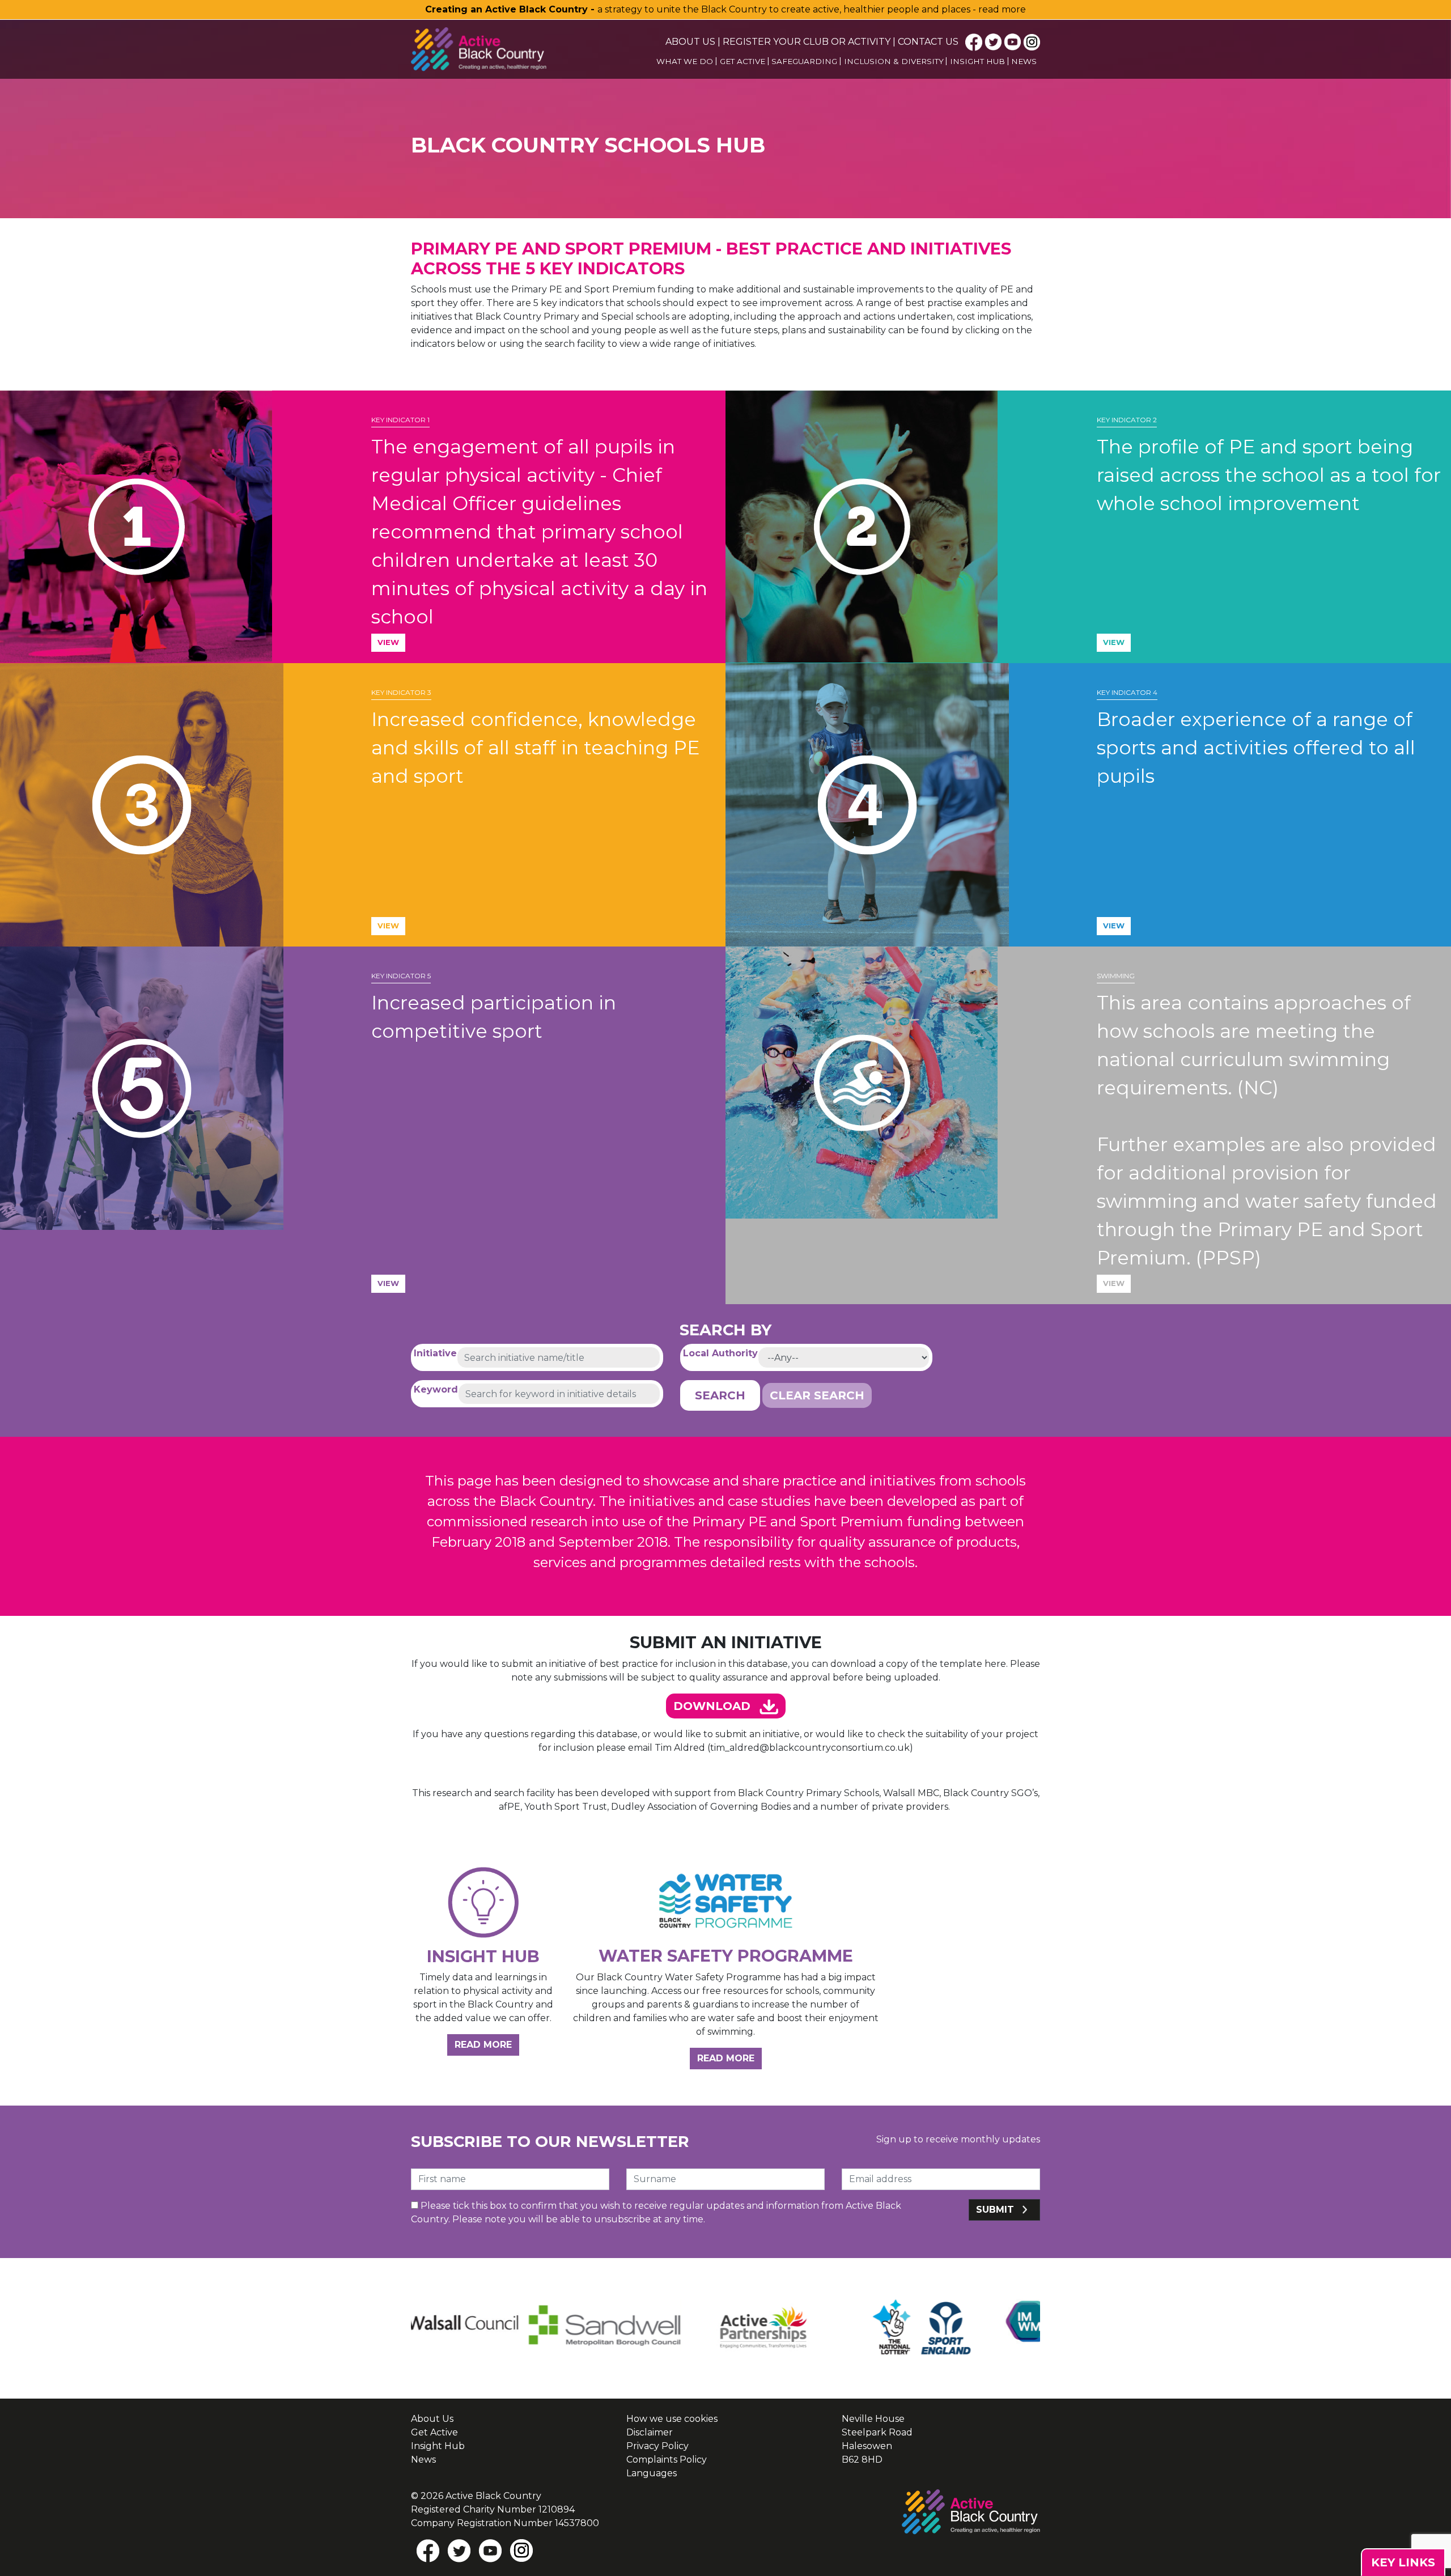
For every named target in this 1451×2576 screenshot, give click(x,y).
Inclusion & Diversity (894, 61)
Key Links (1403, 2562)
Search (720, 1395)
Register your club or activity (807, 42)
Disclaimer (650, 2432)
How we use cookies (672, 2419)
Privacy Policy (657, 2446)
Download (714, 1706)
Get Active (743, 61)
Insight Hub (977, 61)
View (388, 642)
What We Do (685, 61)
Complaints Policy (667, 2460)
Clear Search (817, 1395)
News (1024, 61)
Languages (652, 2473)
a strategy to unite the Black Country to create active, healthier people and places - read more (812, 9)
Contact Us (928, 42)
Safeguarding (804, 61)
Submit (996, 2210)
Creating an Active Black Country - (511, 9)
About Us (690, 42)
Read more (487, 2044)
